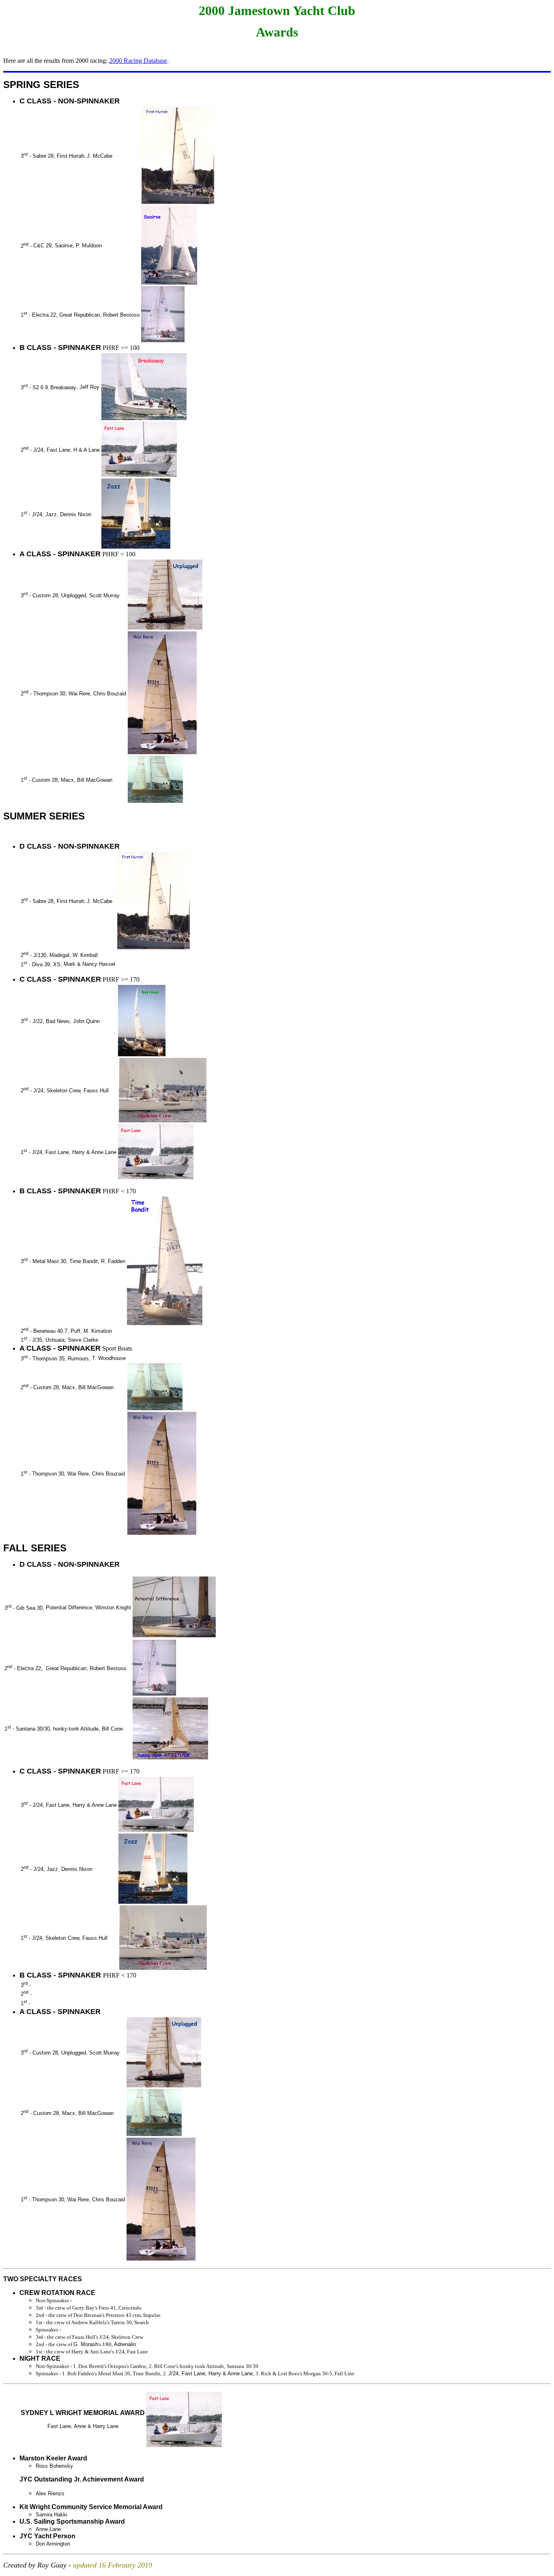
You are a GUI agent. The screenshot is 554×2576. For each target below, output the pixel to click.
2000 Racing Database (138, 61)
